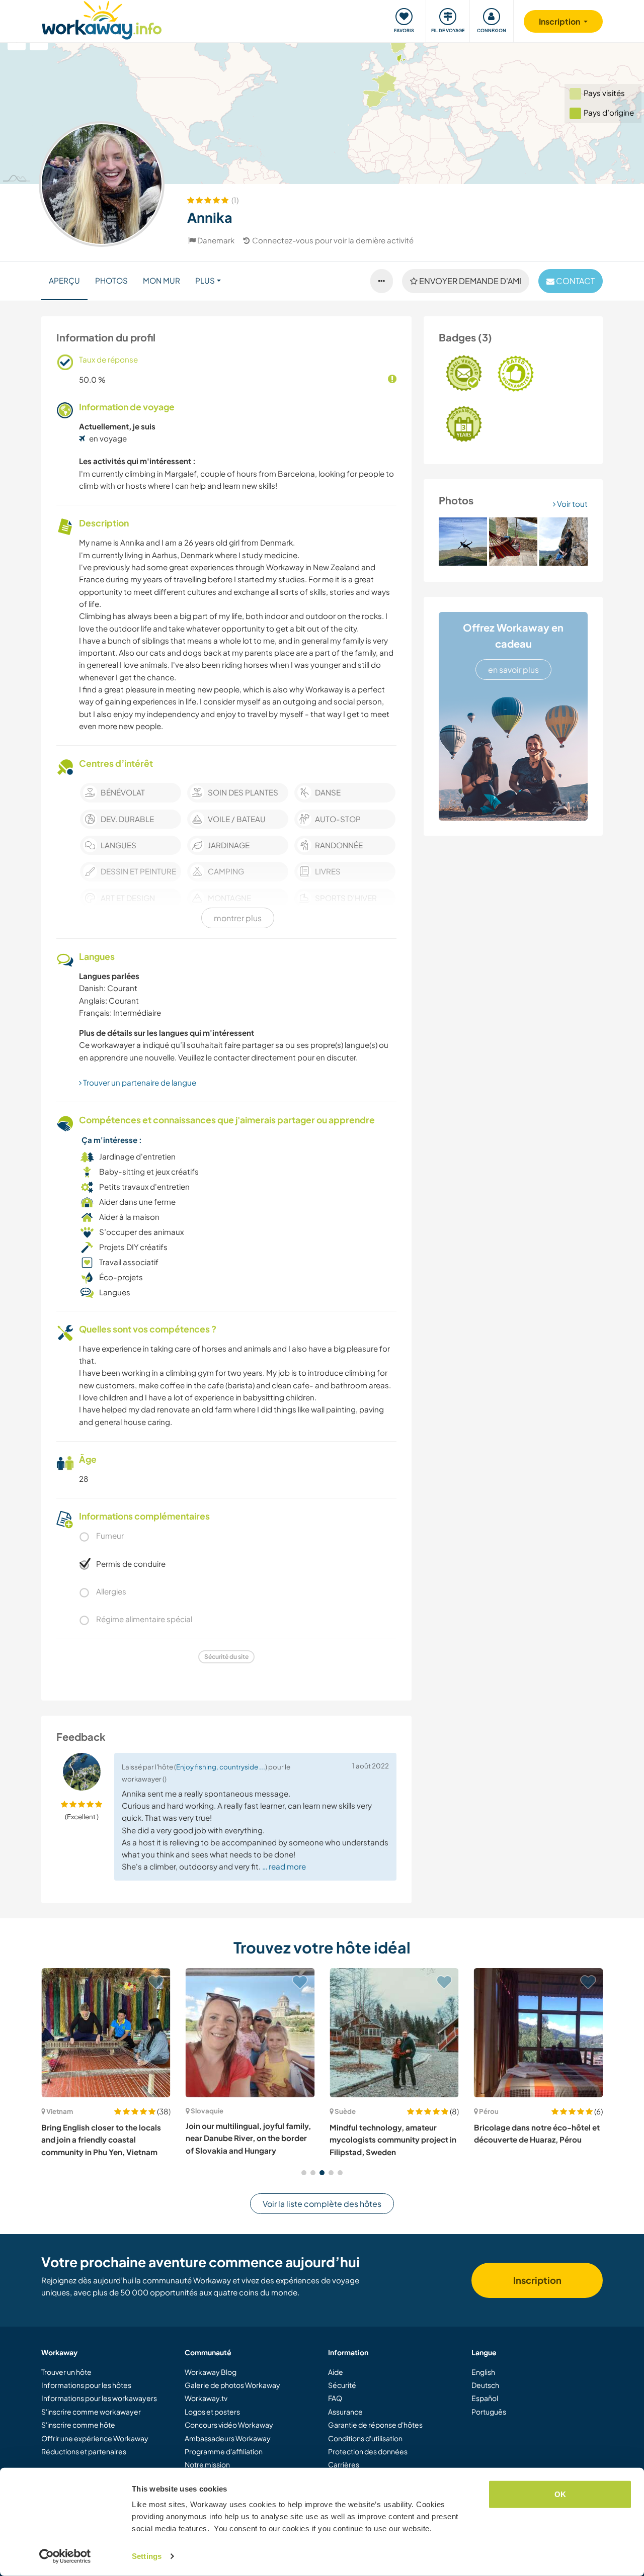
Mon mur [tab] (162, 280)
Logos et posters (212, 2412)
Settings (147, 2556)
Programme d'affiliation (224, 2451)
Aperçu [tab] (64, 280)
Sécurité (342, 2385)
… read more (284, 1866)
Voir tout (572, 504)
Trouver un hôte (66, 2372)
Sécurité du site (226, 1657)
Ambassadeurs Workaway (228, 2438)
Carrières (344, 2464)
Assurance (345, 2412)
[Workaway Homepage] (102, 19)
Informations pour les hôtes (86, 2385)
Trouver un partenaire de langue (139, 1082)
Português (489, 2412)
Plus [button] (205, 280)
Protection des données (368, 2451)
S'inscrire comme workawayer (91, 2412)
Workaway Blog (211, 2372)
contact (575, 281)
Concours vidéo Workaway (229, 2425)
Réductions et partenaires (84, 2451)
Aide (336, 2372)
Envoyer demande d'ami (469, 281)
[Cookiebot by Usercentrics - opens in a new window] (65, 2556)
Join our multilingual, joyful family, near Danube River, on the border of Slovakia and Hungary (248, 2138)
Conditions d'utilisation (365, 2438)
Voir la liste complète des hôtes (322, 2204)
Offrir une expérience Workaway (95, 2438)
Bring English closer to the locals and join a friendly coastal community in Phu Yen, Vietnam (101, 2140)
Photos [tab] (111, 280)
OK (560, 2494)
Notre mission (207, 2464)
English (483, 2372)
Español (485, 2398)
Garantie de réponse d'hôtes (375, 2425)
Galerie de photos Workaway (232, 2385)
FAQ (335, 2398)
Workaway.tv (206, 2398)
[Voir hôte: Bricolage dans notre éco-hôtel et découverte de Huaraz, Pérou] (539, 2033)
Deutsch (485, 2385)
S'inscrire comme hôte (78, 2425)
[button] (304, 2173)
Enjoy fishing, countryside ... (221, 1767)
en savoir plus (513, 670)
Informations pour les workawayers (99, 2398)
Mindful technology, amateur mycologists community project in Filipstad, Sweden (393, 2140)
